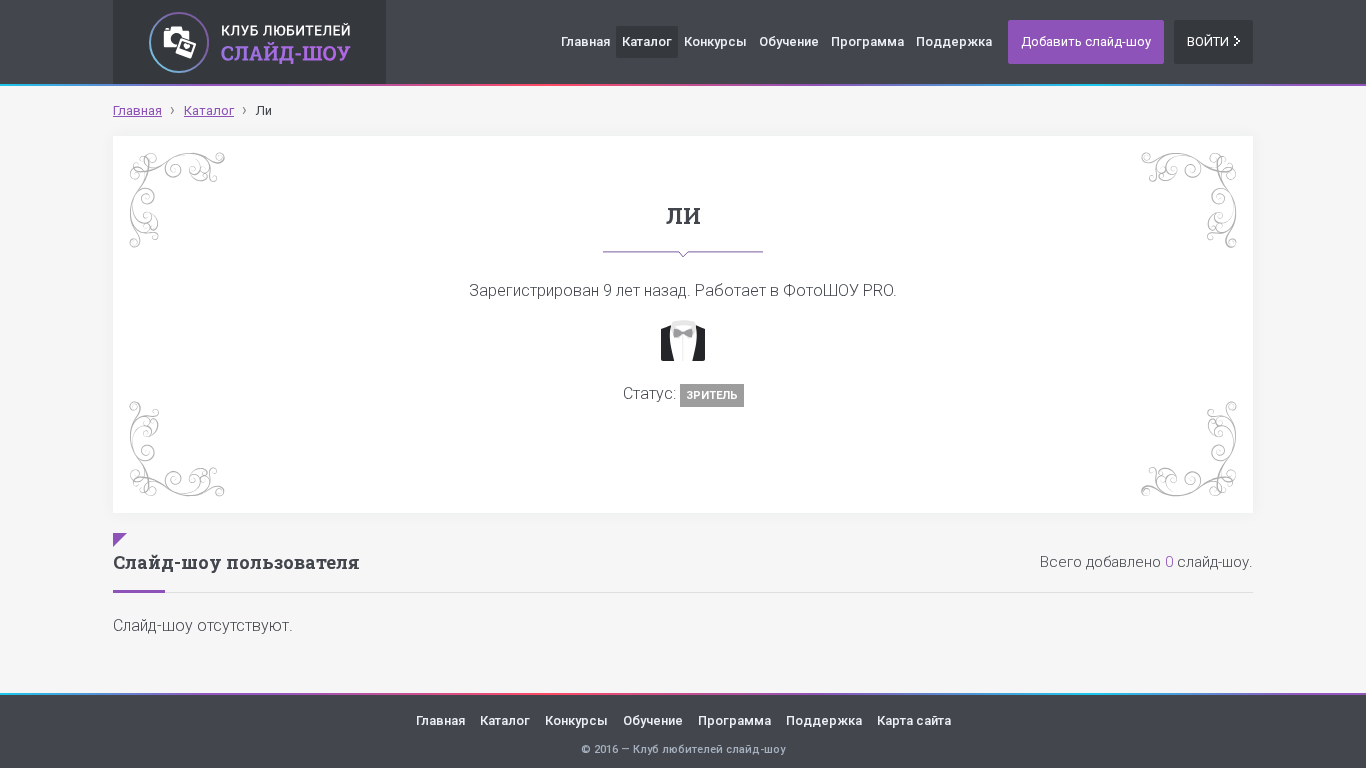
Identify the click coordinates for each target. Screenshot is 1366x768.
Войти (1208, 41)
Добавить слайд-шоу (1086, 41)
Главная (585, 41)
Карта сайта (914, 720)
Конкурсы (715, 41)
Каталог (647, 41)
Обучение (789, 41)
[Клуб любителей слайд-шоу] (249, 42)
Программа (867, 41)
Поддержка (954, 41)
